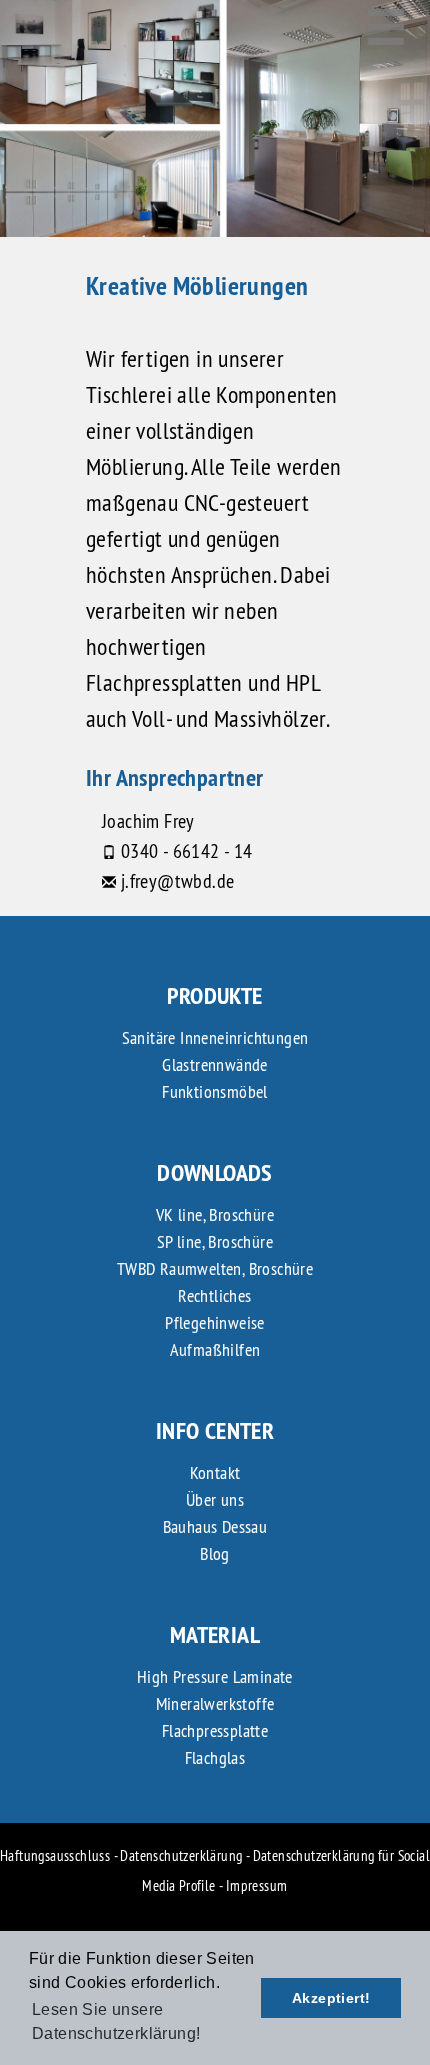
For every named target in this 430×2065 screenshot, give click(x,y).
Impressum (257, 1885)
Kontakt (215, 1472)
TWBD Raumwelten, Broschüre (215, 1268)
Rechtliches (214, 1295)
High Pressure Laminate (215, 1676)
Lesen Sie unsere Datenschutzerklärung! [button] (116, 2021)
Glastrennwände (215, 1064)
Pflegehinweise (215, 1322)
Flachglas (215, 1757)
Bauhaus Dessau (215, 1526)
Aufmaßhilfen (215, 1349)
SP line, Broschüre (215, 1241)
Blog (215, 1553)
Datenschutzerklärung (181, 1855)
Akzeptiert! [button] (331, 1998)
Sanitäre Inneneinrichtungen (215, 1037)
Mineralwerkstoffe (215, 1703)
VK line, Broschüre (215, 1214)
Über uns (215, 1499)
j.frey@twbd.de (178, 880)
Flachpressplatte (215, 1730)
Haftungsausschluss (55, 1855)
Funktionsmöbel (215, 1091)
